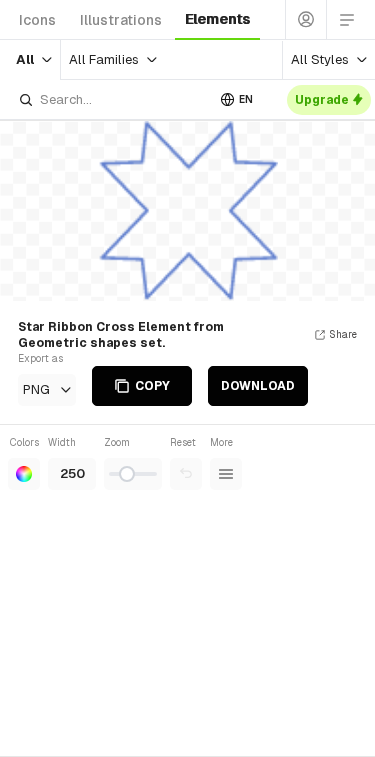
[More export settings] (226, 474)
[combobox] (111, 99)
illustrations (121, 20)
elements (217, 19)
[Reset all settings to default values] (186, 474)
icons (37, 20)
